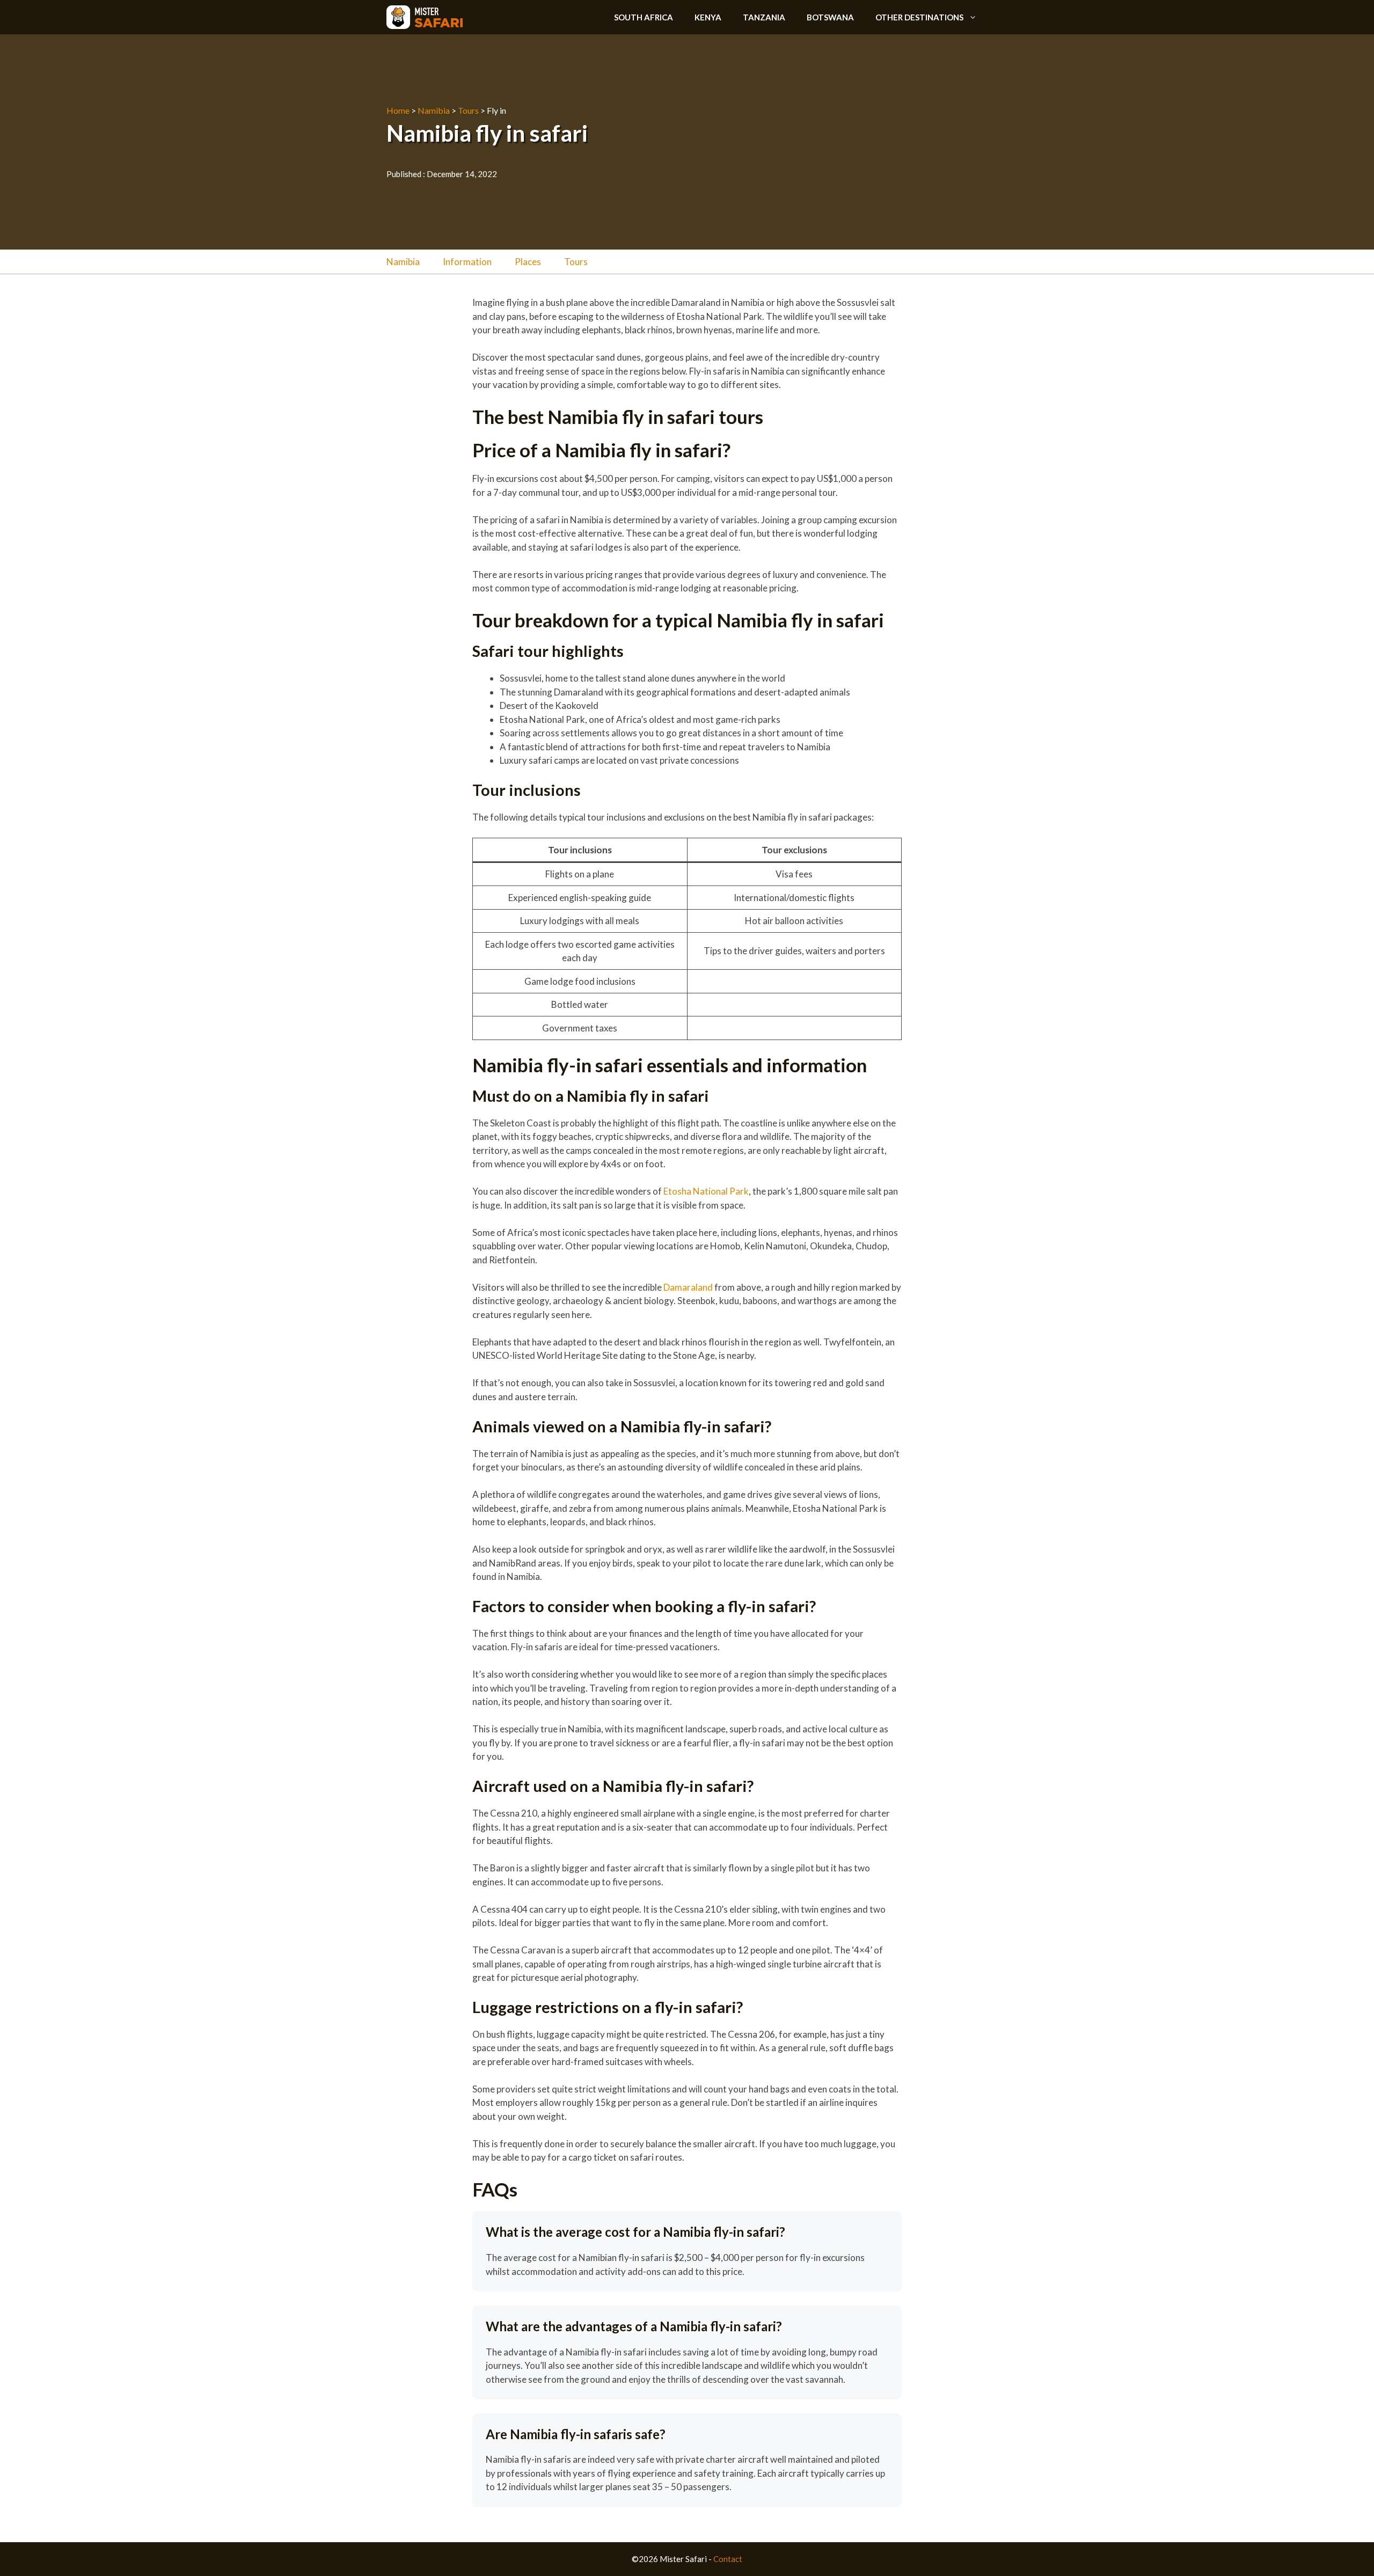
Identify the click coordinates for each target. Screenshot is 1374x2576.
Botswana (830, 17)
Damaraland (688, 1287)
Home (398, 110)
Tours (468, 110)
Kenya (708, 17)
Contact (728, 2559)
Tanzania (764, 17)
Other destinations (919, 17)
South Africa (644, 17)
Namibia (434, 110)
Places (528, 262)
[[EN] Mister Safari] (425, 17)
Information (467, 262)
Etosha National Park (706, 1191)
